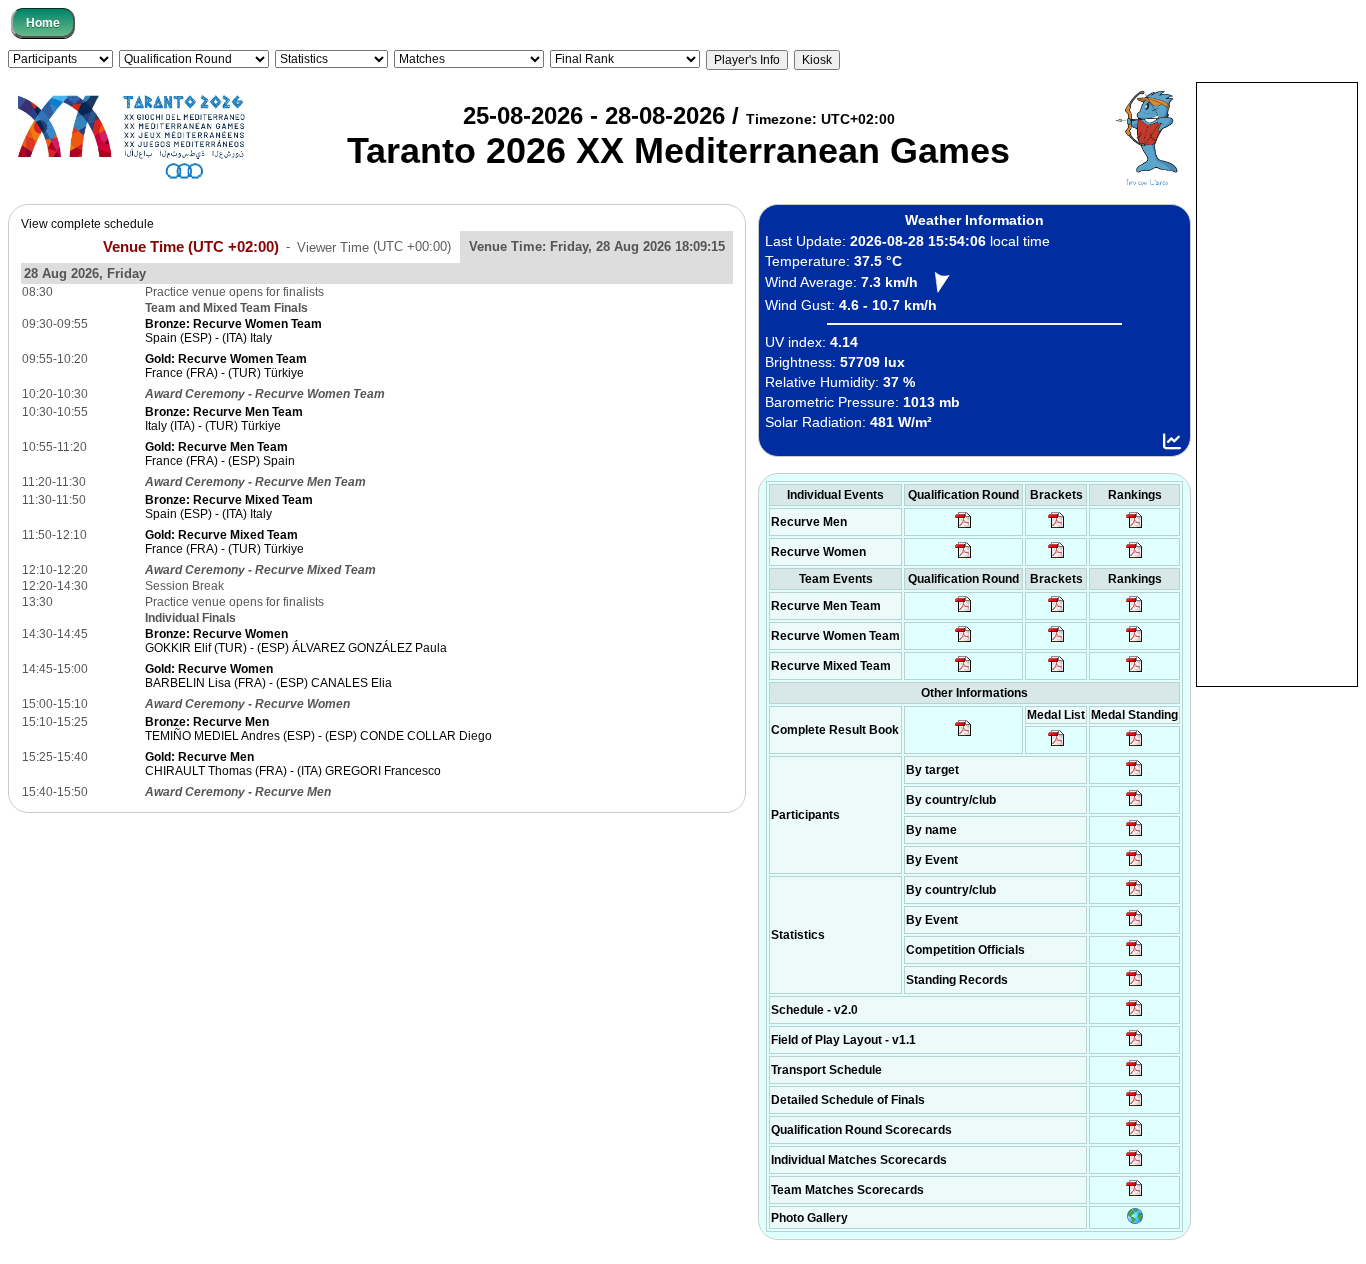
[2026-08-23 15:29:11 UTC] (1134, 985)
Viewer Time (374, 246)
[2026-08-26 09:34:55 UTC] (963, 527)
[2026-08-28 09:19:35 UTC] (1056, 611)
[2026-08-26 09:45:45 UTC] (1134, 1135)
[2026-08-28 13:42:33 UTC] (1134, 1165)
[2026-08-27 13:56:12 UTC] (1134, 1105)
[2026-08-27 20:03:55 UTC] (1134, 1075)
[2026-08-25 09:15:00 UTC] (1134, 1045)
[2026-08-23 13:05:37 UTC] (1134, 775)
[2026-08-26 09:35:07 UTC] (963, 641)
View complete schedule (87, 224)
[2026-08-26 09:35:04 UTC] (963, 611)
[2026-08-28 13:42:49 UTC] (1134, 1195)
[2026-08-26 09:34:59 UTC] (963, 557)
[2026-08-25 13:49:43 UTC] (1134, 955)
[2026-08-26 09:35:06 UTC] (963, 671)
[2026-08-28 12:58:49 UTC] (1056, 557)
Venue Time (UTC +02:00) (191, 246)
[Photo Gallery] (1135, 1220)
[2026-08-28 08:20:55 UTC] (1056, 641)
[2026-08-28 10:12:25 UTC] (1056, 671)
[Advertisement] (1277, 383)
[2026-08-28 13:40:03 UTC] (1056, 527)
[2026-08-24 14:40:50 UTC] (1134, 805)
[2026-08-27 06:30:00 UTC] (1134, 1015)
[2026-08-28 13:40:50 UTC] (963, 735)
